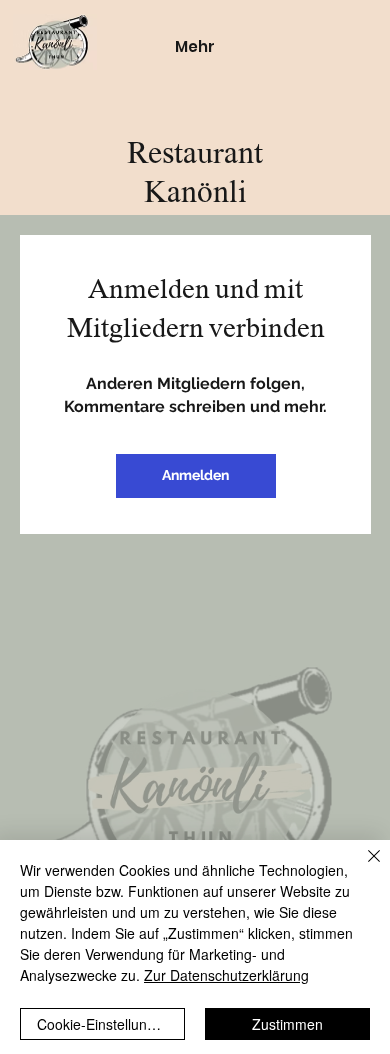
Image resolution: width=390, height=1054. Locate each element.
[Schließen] (362, 868)
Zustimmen (287, 1024)
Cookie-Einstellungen (104, 1024)
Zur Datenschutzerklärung (226, 975)
